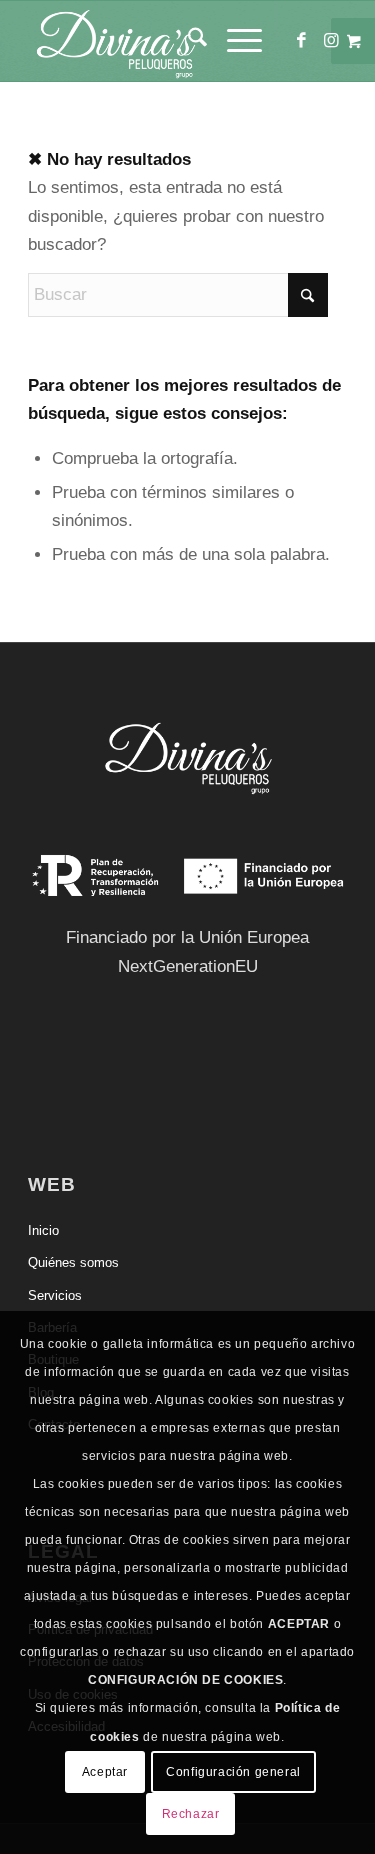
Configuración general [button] (233, 1772)
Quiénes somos (73, 1262)
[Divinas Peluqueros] (155, 41)
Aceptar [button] (105, 1772)
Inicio (43, 1230)
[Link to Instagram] (332, 41)
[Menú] (234, 41)
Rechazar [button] (191, 1814)
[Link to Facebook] (302, 41)
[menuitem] (187, 41)
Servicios (55, 1295)
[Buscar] (187, 41)
